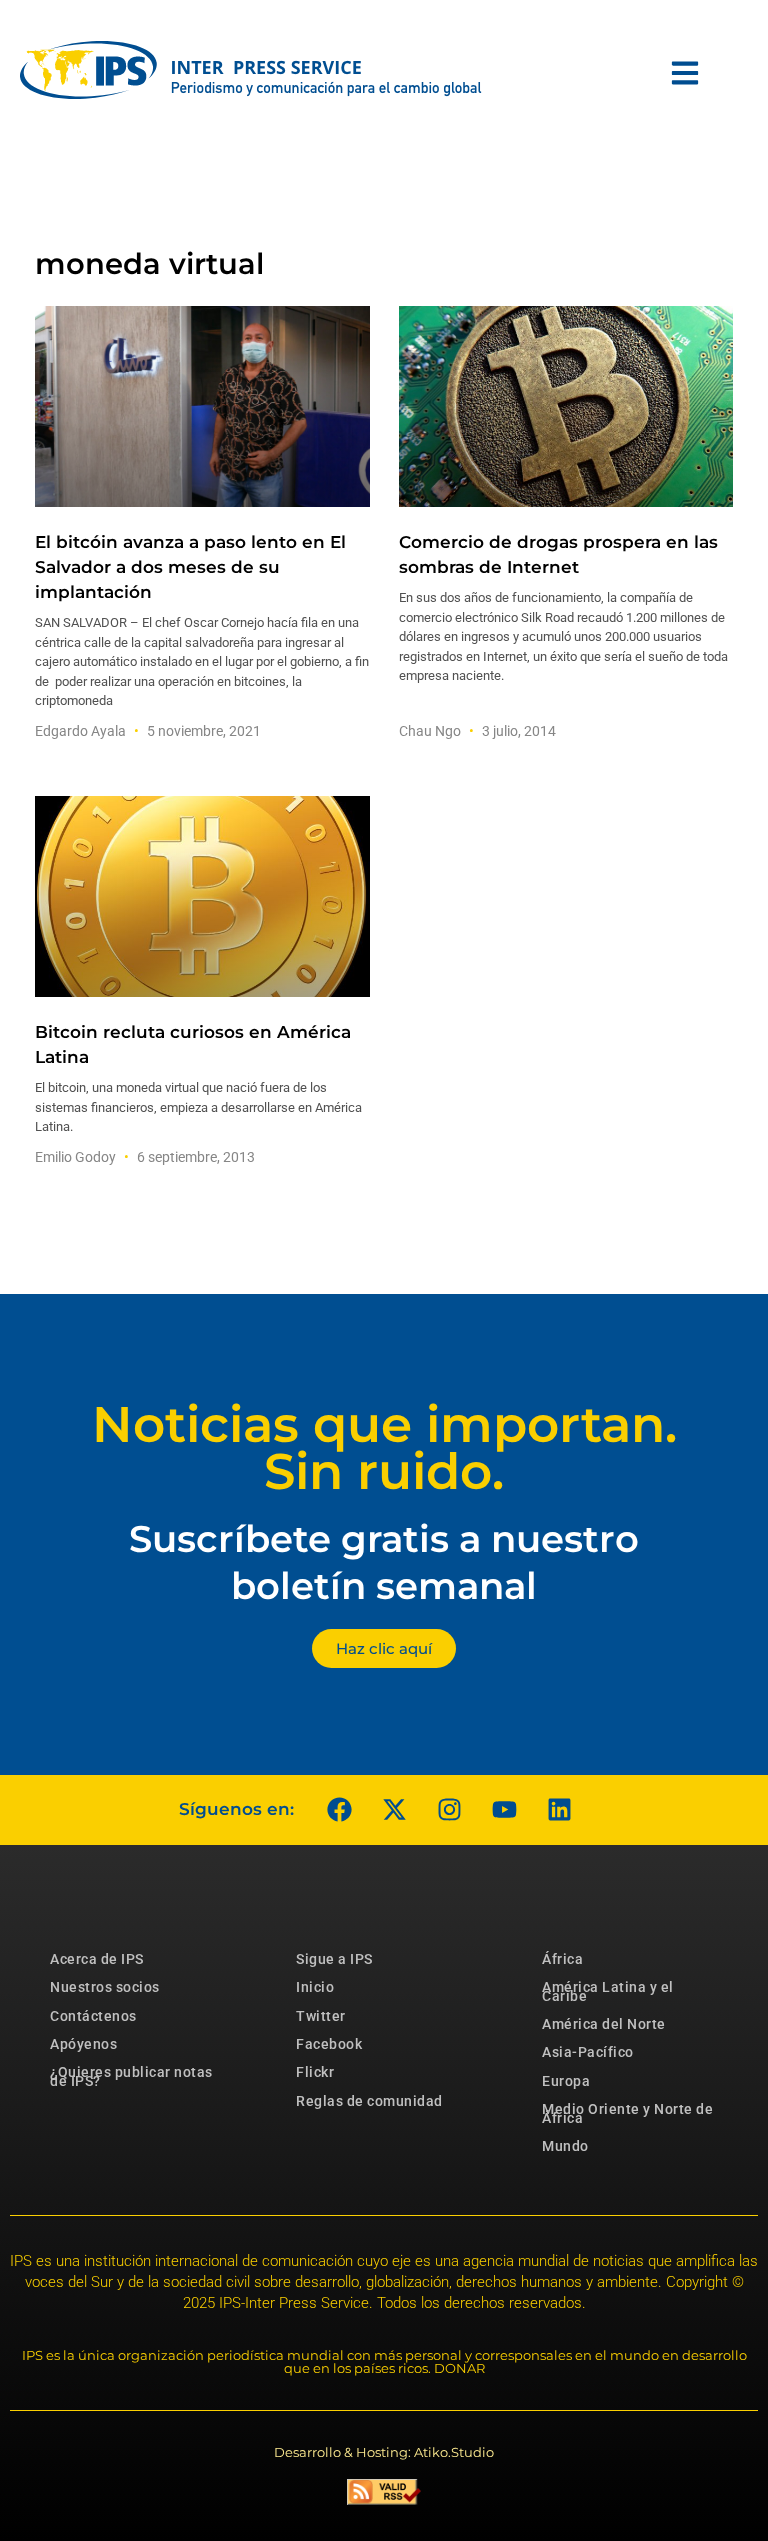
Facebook (329, 2044)
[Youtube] (504, 1810)
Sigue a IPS (334, 1959)
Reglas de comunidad (369, 2101)
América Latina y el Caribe (608, 1991)
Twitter (321, 2016)
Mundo (565, 2146)
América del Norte (604, 2024)
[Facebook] (339, 1810)
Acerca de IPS (97, 1959)
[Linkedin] (559, 1810)
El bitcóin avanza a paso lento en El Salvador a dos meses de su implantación (190, 567)
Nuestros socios (105, 1987)
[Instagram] (449, 1810)
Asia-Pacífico (588, 2052)
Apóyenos (83, 2044)
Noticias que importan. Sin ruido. (384, 1448)
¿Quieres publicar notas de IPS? (131, 2076)
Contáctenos (93, 2016)
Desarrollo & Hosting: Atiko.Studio (384, 2452)
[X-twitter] (394, 1810)
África (562, 1959)
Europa (566, 2081)
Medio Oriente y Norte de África (627, 2113)
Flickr (315, 2072)
